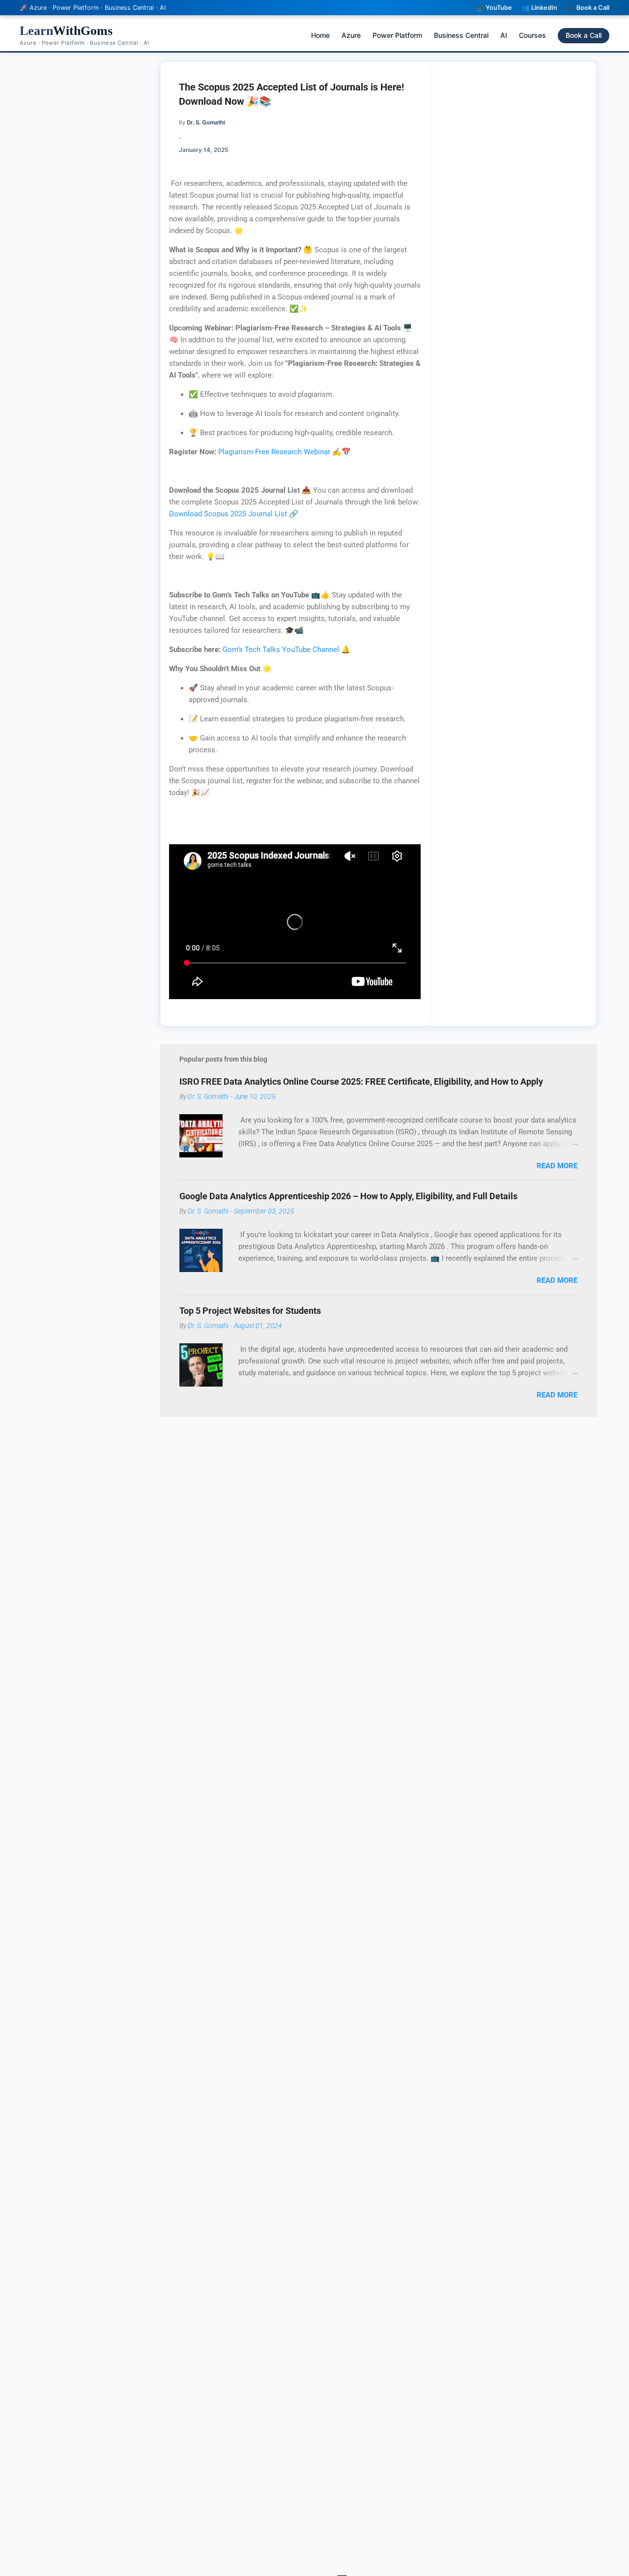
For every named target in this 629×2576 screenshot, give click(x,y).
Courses (532, 35)
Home (320, 35)
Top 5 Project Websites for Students (250, 1311)
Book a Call (584, 35)
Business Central (461, 35)
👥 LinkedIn (540, 8)
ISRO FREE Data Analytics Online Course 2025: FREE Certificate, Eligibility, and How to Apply (361, 1081)
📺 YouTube (494, 8)
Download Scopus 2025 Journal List (229, 514)
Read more (557, 1166)
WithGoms (66, 31)
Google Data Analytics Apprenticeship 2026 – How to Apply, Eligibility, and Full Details (348, 1196)
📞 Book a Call (588, 8)
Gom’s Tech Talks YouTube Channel (281, 650)
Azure (351, 35)
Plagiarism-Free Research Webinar (274, 452)
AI (504, 35)
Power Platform (397, 35)
